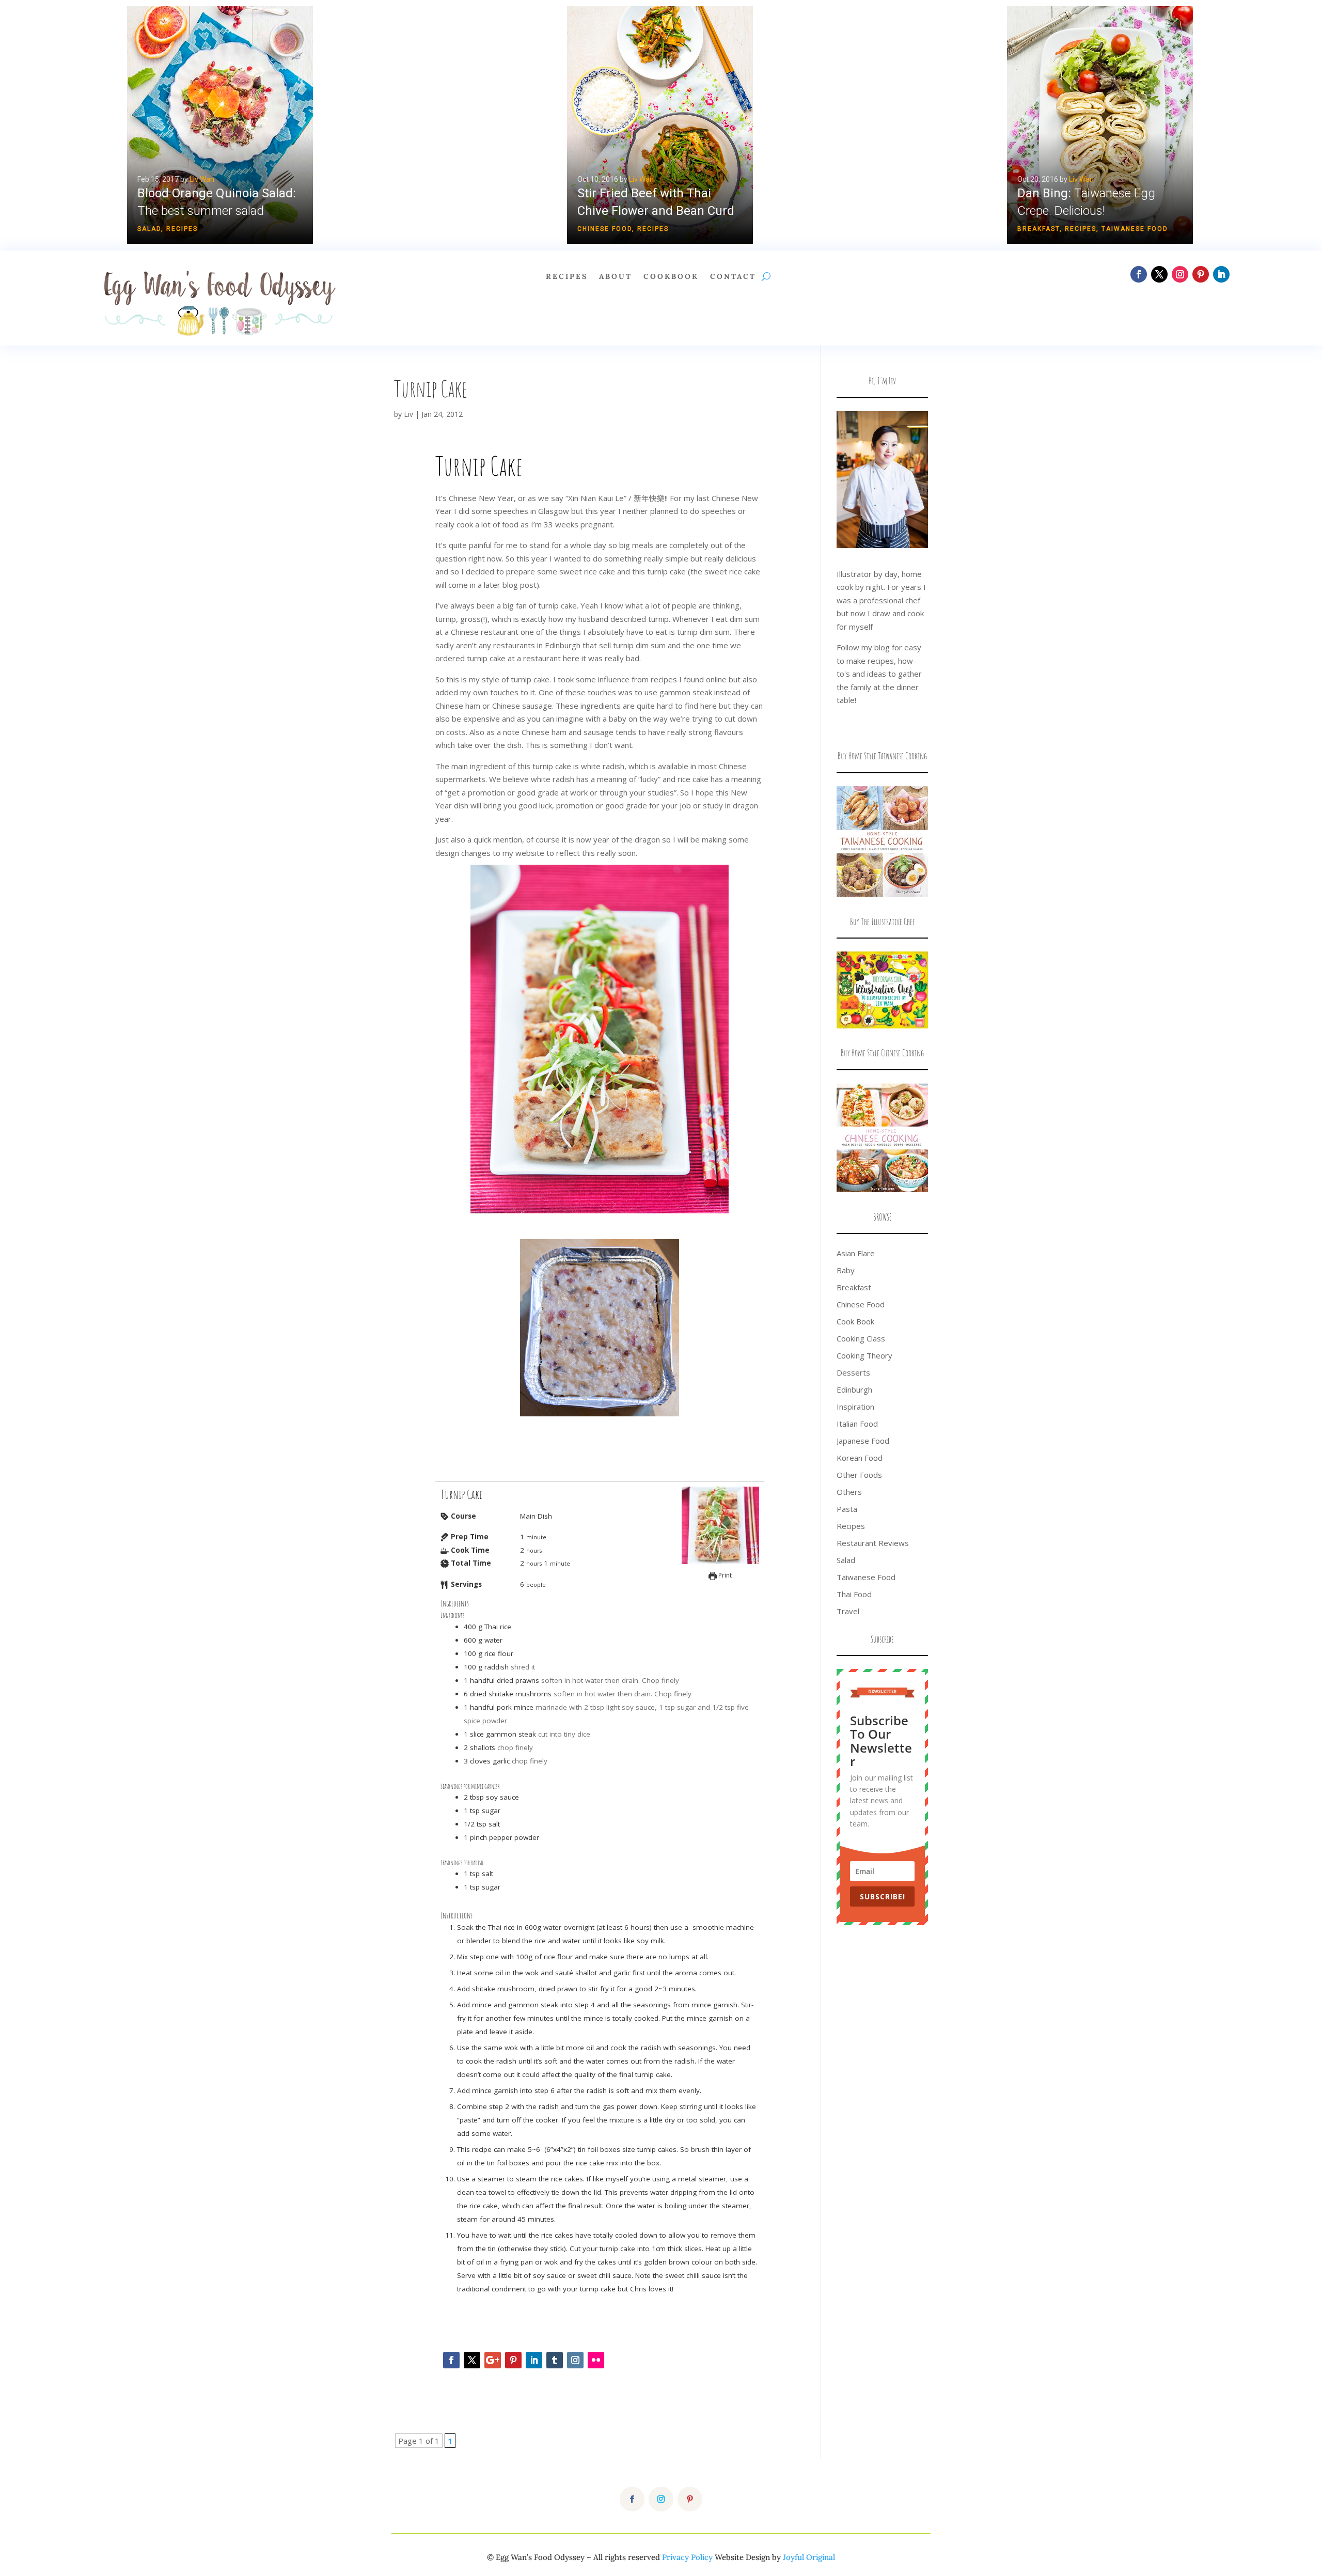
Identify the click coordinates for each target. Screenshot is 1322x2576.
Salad (149, 229)
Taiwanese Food (1135, 229)
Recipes (182, 229)
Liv (408, 414)
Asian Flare (856, 1253)
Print (724, 1575)
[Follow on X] (1159, 274)
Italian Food (857, 1424)
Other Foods (859, 1475)
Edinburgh (854, 1390)
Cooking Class (861, 1338)
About (616, 277)
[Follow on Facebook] (1139, 274)
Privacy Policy (687, 2557)
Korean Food (860, 1458)
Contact (733, 277)
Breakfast (1038, 229)
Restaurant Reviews (873, 1543)
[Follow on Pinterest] (1201, 274)
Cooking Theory (864, 1355)
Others (849, 1492)
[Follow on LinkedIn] (1221, 274)
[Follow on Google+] (493, 2360)
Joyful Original (809, 2557)
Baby (846, 1270)
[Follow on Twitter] (472, 2360)
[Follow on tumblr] (555, 2360)
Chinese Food (605, 229)
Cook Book (855, 1321)
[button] (220, 125)
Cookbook (671, 277)
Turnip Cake (431, 389)
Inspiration (855, 1407)
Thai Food (854, 1594)
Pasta (847, 1509)
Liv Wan (202, 179)
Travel (848, 1611)
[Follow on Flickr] (596, 2360)
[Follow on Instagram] (1180, 274)
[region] (661, 125)
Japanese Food (863, 1441)
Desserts (853, 1372)
